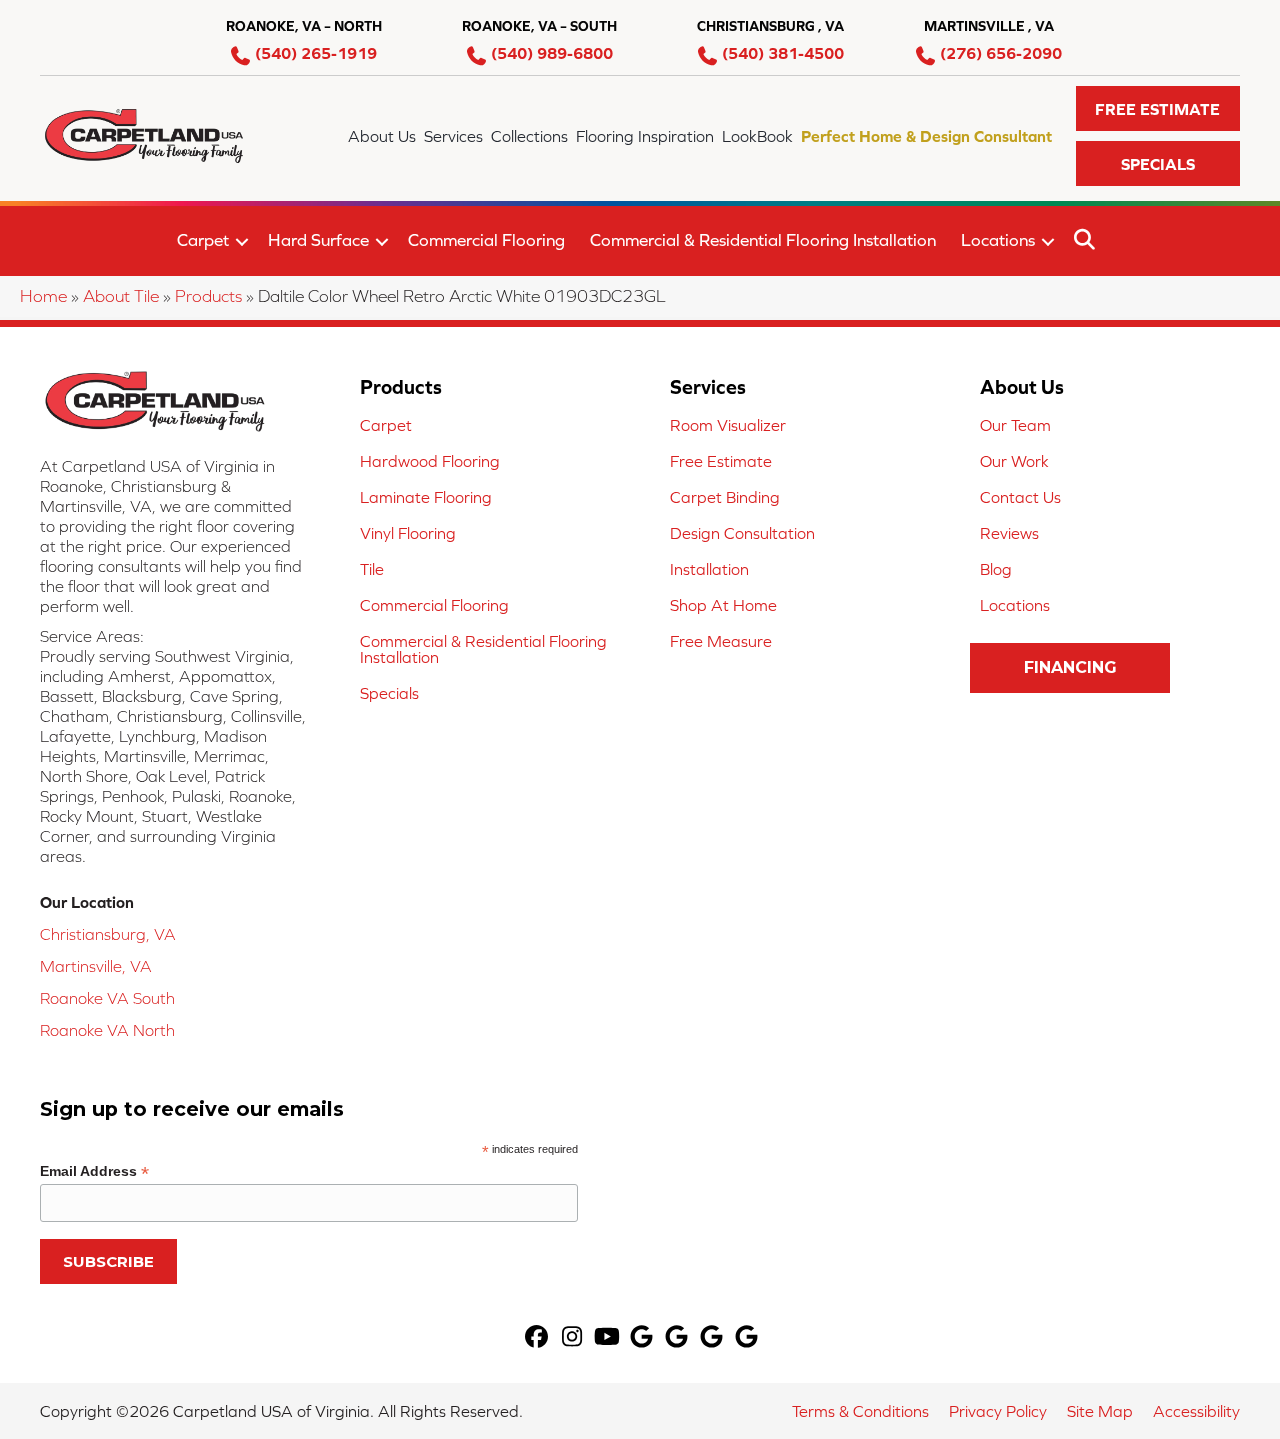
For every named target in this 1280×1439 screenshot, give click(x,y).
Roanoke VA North (107, 1030)
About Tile (121, 296)
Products (208, 296)
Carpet (203, 240)
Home (43, 296)
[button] (1158, 108)
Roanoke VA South (107, 998)
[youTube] (607, 1338)
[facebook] (537, 1338)
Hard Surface (318, 240)
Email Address (94, 1171)
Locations (998, 240)
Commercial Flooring (486, 240)
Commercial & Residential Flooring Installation (763, 240)
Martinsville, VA (96, 966)
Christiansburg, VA (108, 934)
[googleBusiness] (642, 1338)
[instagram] (572, 1338)
